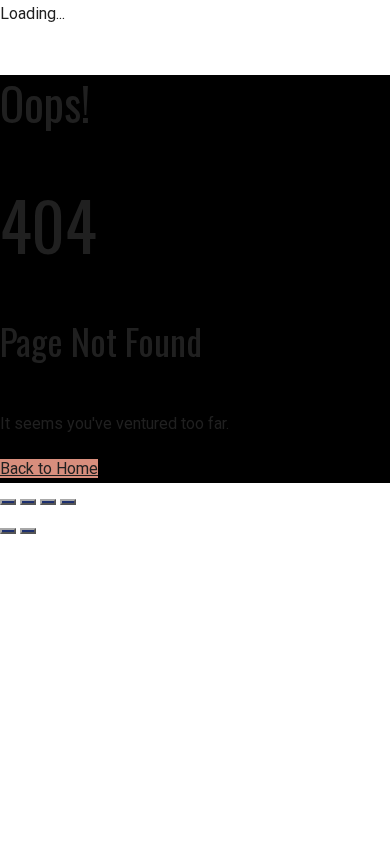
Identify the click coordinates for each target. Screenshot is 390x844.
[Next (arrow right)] (28, 531)
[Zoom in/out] (8, 502)
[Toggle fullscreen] (28, 502)
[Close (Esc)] (68, 502)
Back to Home (49, 468)
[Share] (48, 502)
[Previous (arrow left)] (8, 531)
